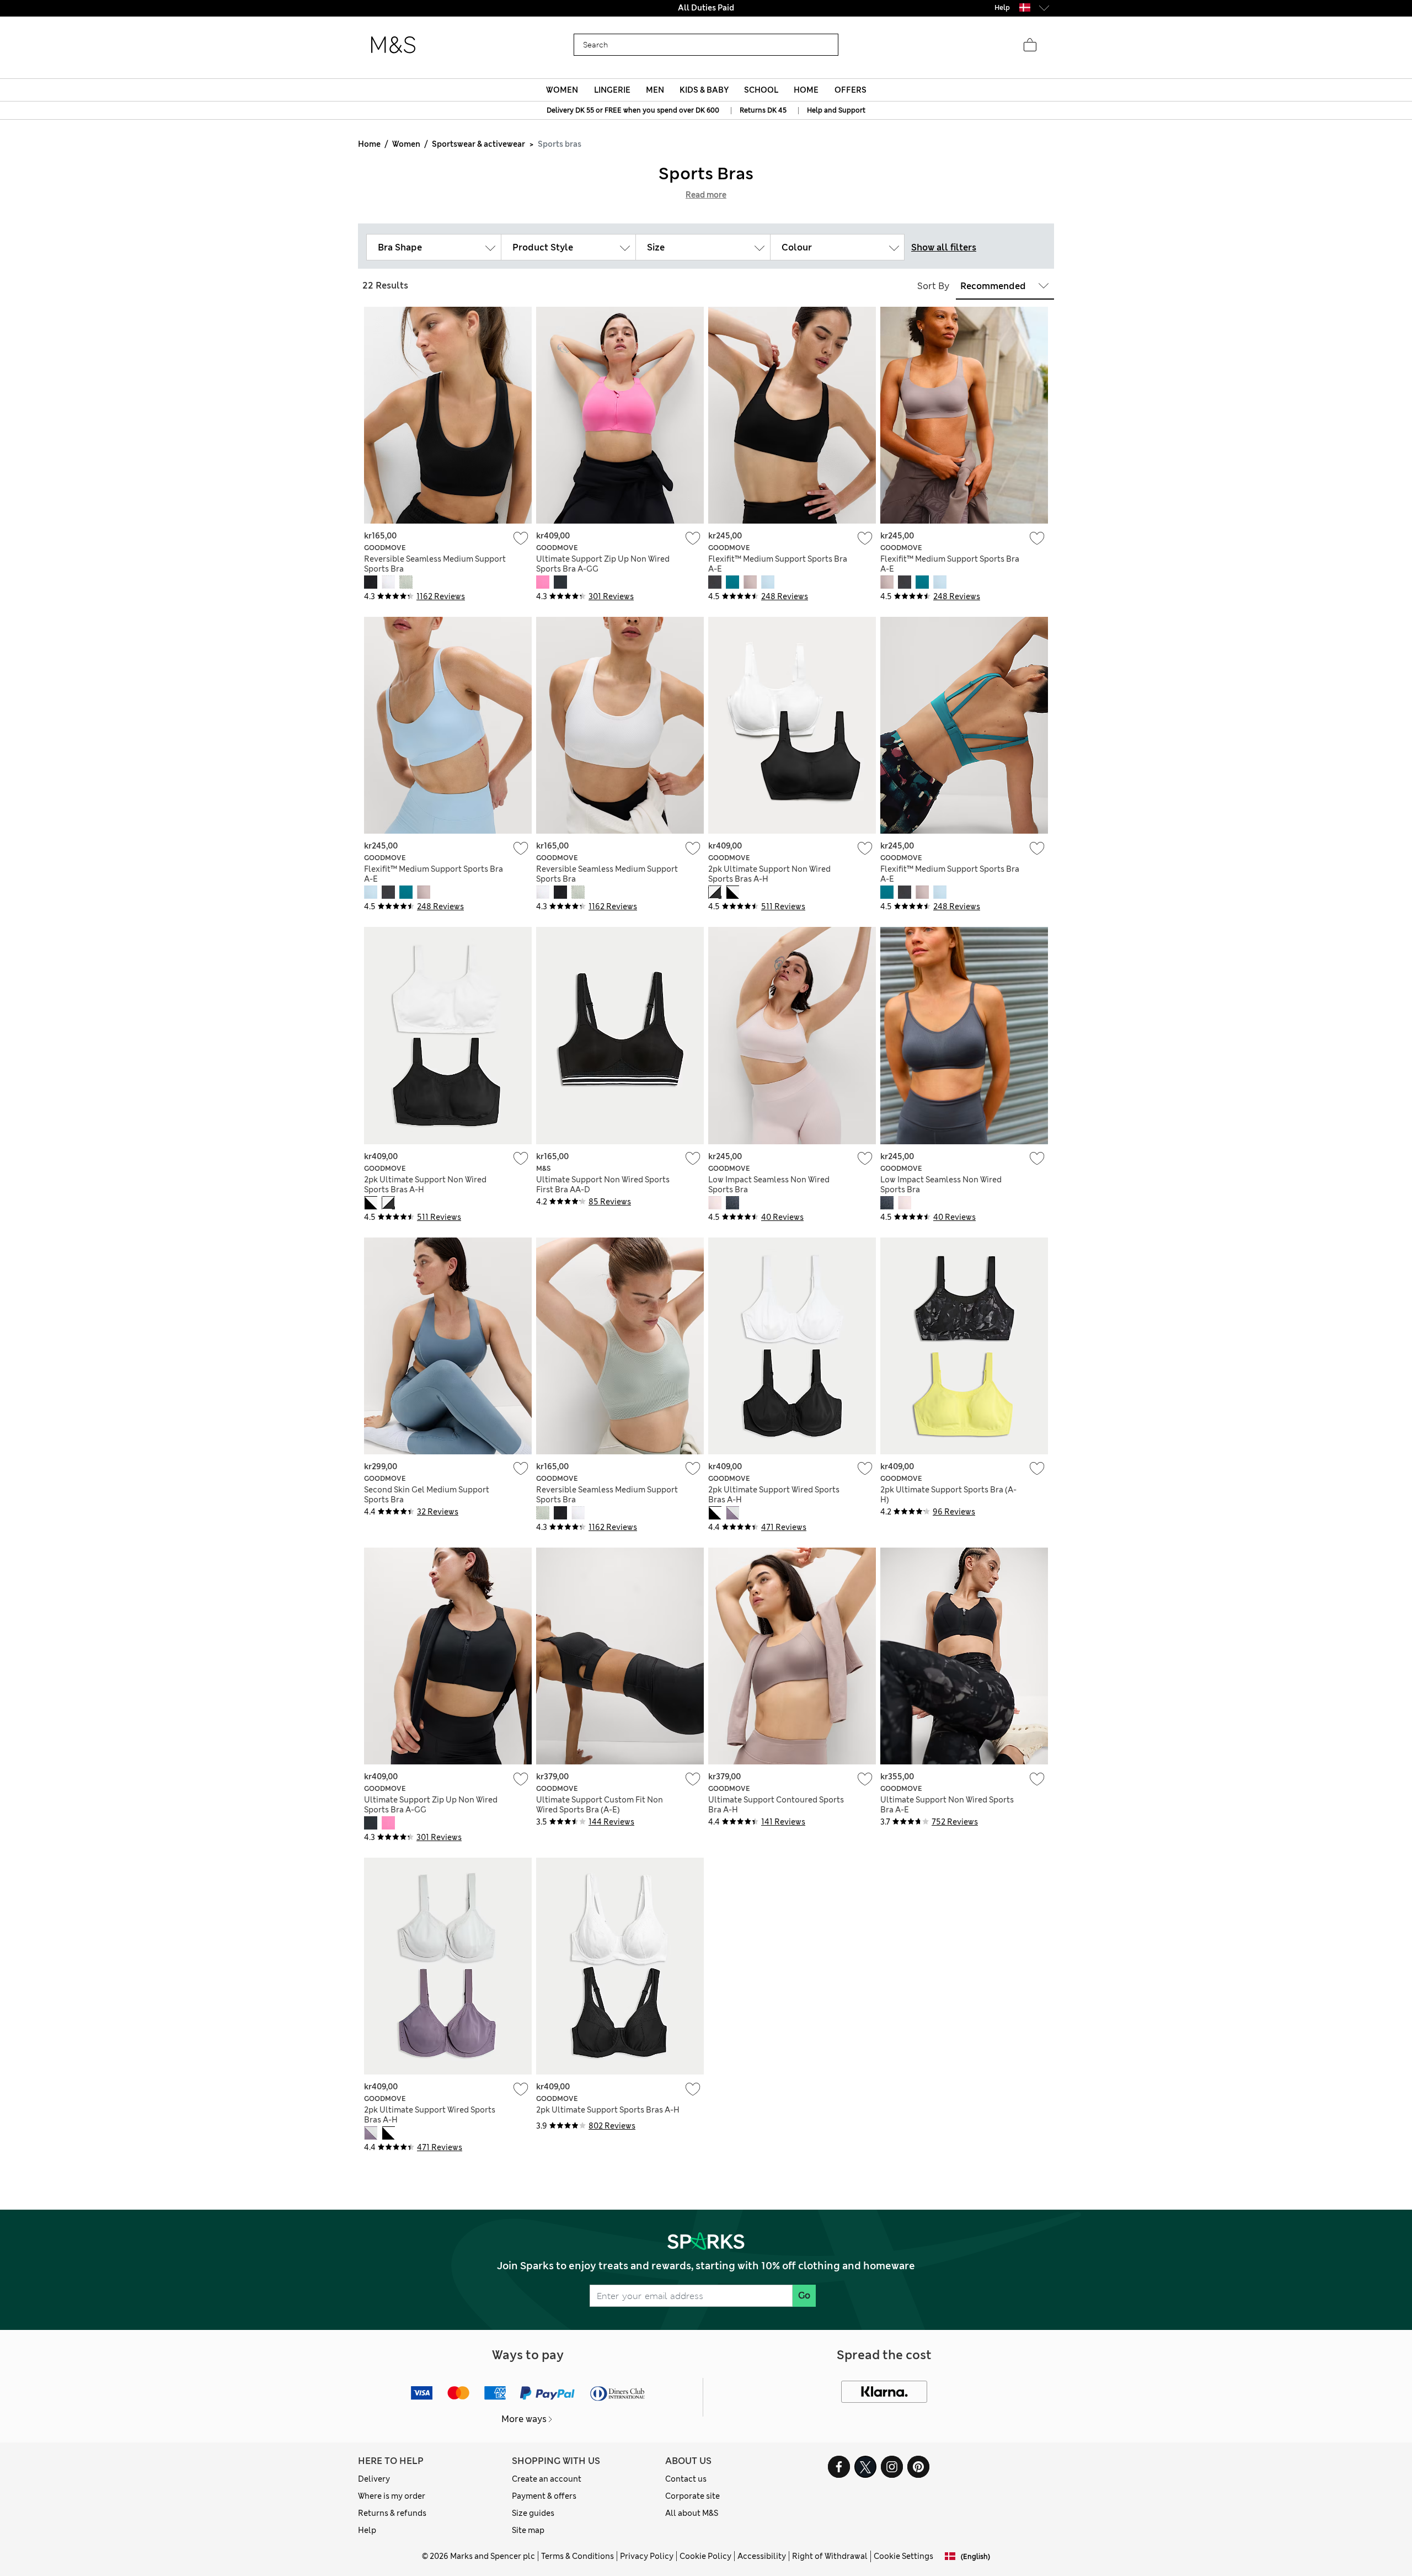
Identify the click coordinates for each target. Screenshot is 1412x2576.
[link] (1025, 7)
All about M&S (692, 2513)
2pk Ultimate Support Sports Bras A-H (608, 2110)
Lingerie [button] (612, 90)
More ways (524, 2419)
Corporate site (692, 2496)
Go (804, 2295)
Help (367, 2530)
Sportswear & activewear (478, 144)
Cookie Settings (903, 2556)
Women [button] (562, 90)
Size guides (533, 2513)
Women (406, 144)
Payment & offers (544, 2496)
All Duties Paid (706, 8)
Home (369, 144)
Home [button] (806, 90)
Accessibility (762, 2556)
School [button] (761, 90)
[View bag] (1030, 45)
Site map (528, 2530)
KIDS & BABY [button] (704, 90)
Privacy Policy (647, 2556)
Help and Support (836, 110)
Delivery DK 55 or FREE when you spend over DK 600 (633, 110)
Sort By (933, 286)
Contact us (686, 2479)
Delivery (374, 2479)
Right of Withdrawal (830, 2556)
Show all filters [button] (944, 247)
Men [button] (655, 90)
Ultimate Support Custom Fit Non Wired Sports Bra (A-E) (600, 1805)
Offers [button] (851, 90)
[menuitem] (562, 90)
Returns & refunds (392, 2513)
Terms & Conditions (577, 2556)
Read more (706, 195)
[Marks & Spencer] (393, 45)
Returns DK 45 (763, 110)
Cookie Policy (705, 2556)
